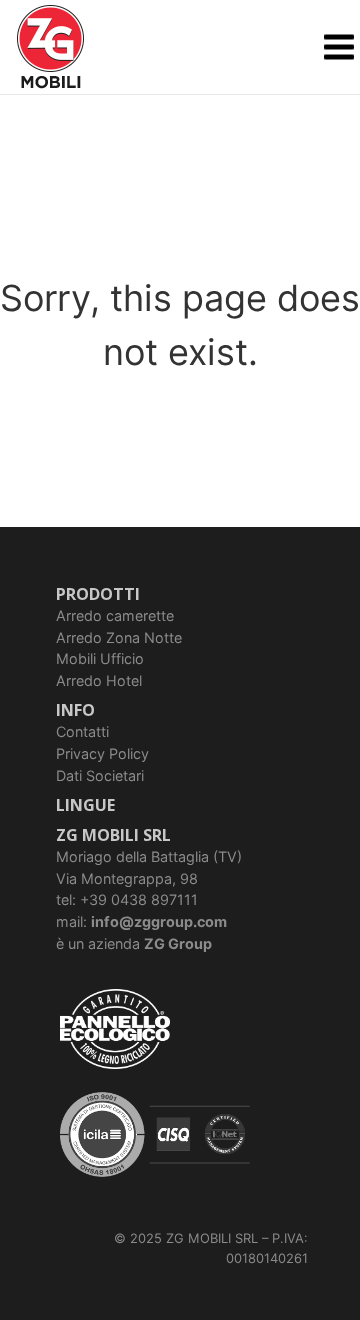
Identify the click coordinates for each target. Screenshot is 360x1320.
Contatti (82, 731)
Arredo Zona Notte (119, 637)
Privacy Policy (102, 753)
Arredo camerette (115, 615)
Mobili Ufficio (100, 658)
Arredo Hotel (99, 680)
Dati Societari (100, 775)
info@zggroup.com (159, 921)
